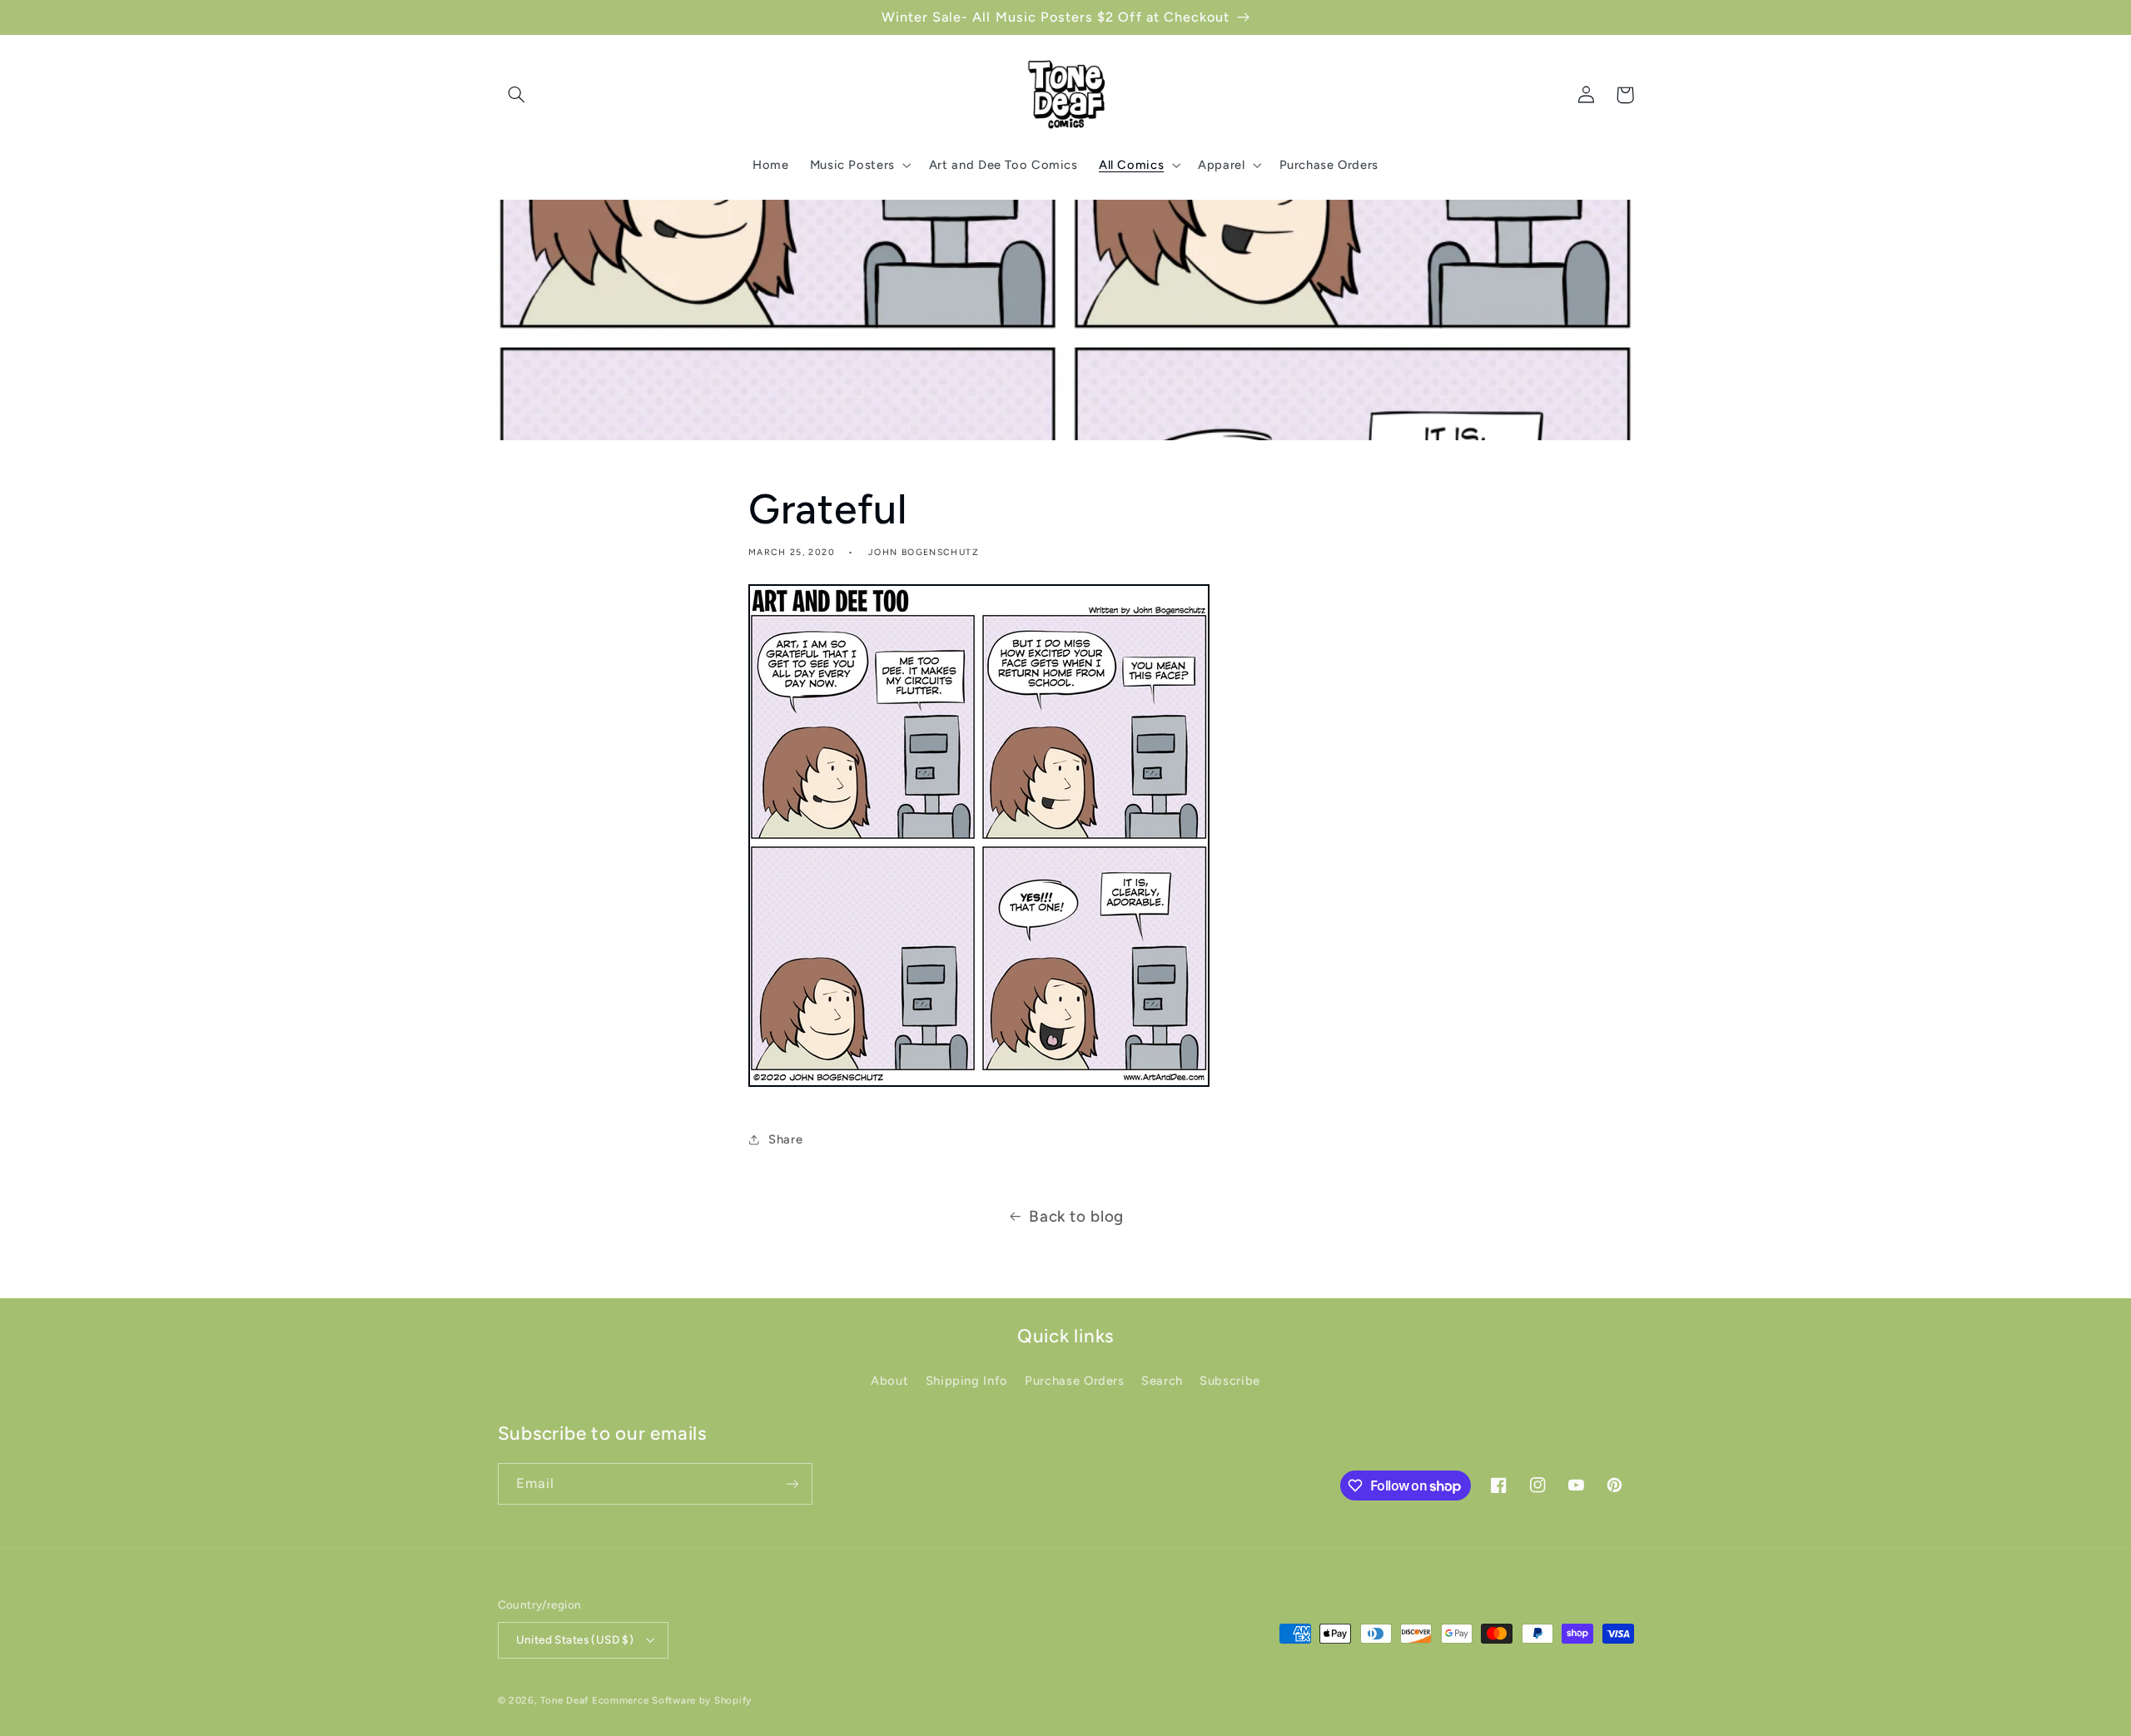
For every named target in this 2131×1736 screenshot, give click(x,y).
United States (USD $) (575, 1639)
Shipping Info (967, 1381)
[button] (517, 95)
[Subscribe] (792, 1483)
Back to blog (1076, 1216)
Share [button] (785, 1139)
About (889, 1381)
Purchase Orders (1074, 1381)
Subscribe (1230, 1381)
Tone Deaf (564, 1700)
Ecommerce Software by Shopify (672, 1700)
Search (1162, 1381)
